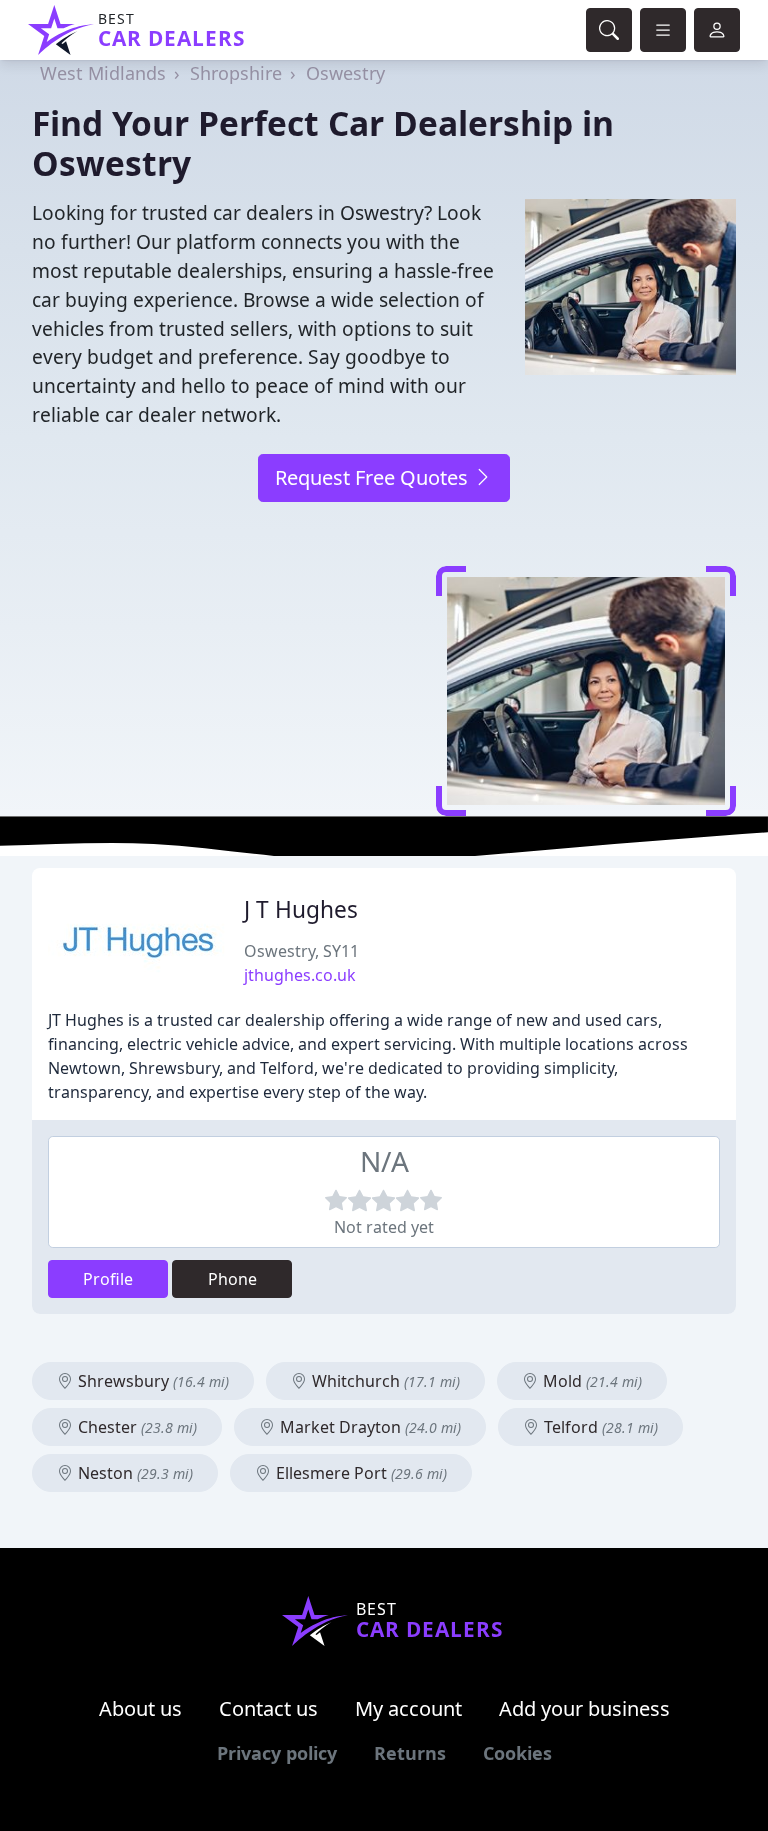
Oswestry (345, 73)
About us (140, 1708)
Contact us (268, 1708)
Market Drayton (368, 1427)
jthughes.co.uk (300, 975)
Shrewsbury (151, 1381)
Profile (108, 1279)
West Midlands (103, 73)
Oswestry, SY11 (301, 951)
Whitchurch (384, 1381)
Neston (133, 1473)
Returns (410, 1753)
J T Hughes (301, 909)
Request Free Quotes (374, 477)
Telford (599, 1427)
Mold (590, 1381)
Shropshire (236, 73)
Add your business (584, 1708)
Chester (135, 1427)
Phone (232, 1279)
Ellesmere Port (359, 1473)
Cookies (517, 1753)
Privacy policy (277, 1753)
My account (408, 1708)
